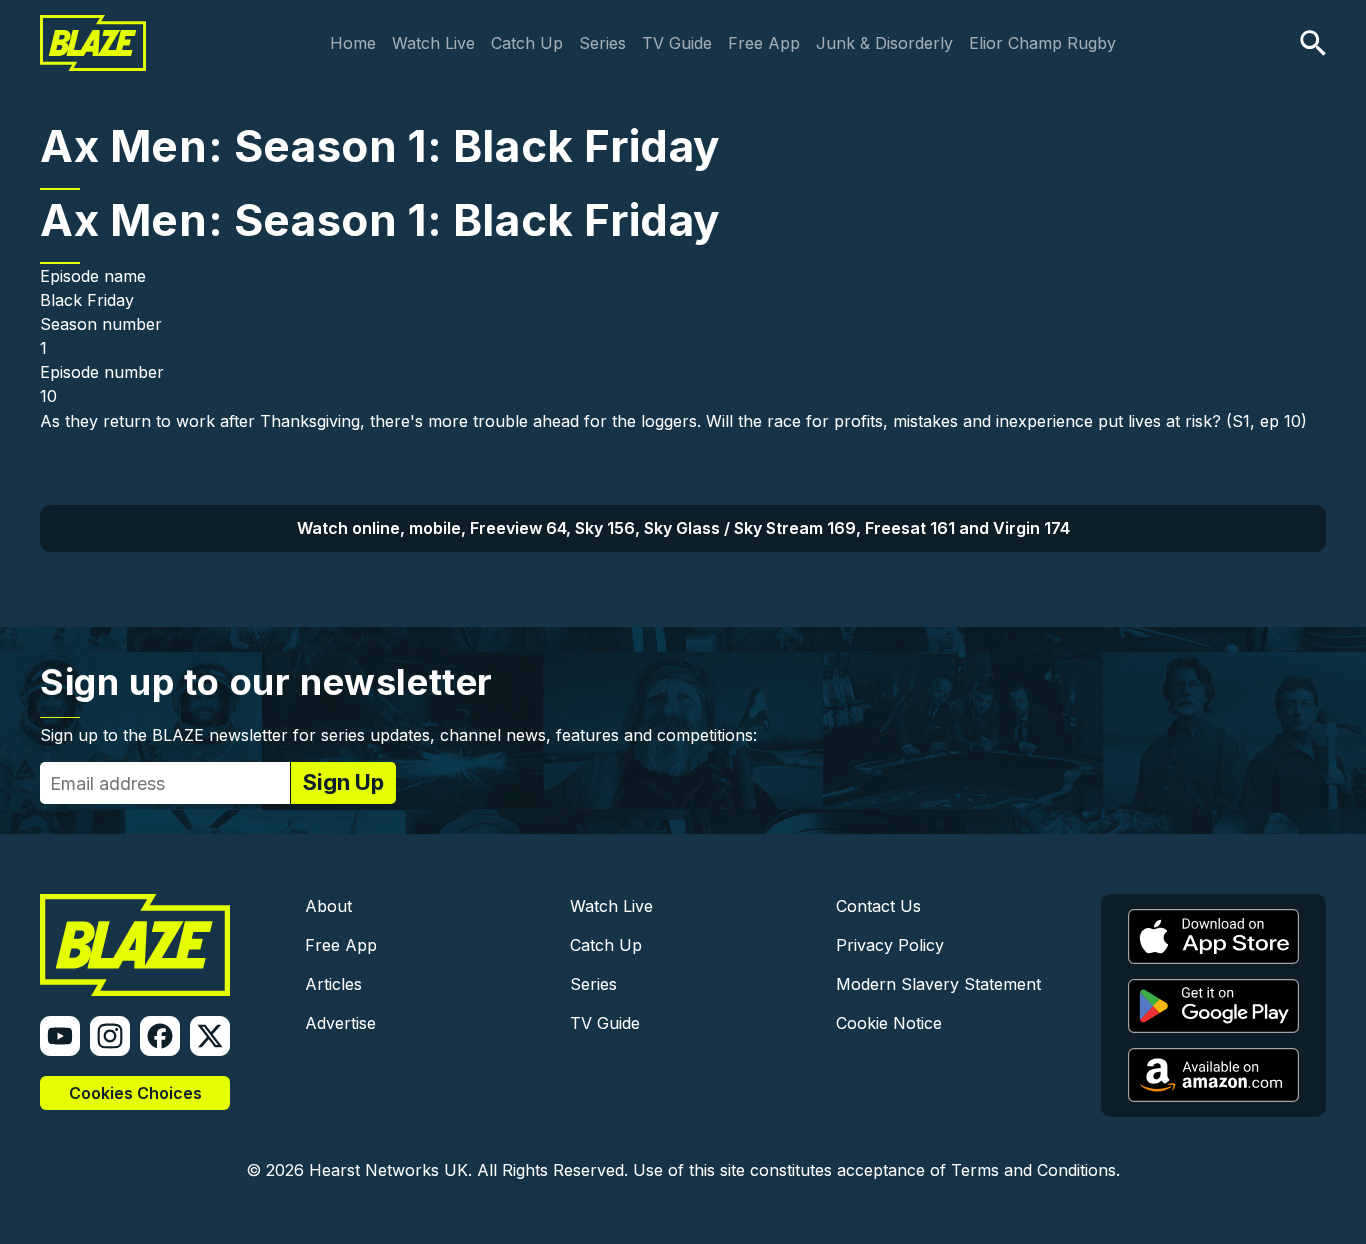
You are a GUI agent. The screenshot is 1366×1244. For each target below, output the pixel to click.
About (328, 906)
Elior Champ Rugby (1042, 43)
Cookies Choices (135, 1093)
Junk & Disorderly (884, 43)
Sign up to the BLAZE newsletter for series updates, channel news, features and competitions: (398, 735)
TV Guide (677, 43)
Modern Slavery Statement (938, 984)
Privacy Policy (890, 945)
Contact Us (878, 906)
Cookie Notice (889, 1023)
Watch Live (433, 43)
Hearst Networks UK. (390, 1170)
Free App (764, 43)
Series (602, 43)
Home (353, 43)
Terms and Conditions (1033, 1170)
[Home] (93, 28)
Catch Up (527, 43)
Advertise (340, 1023)
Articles (333, 984)
